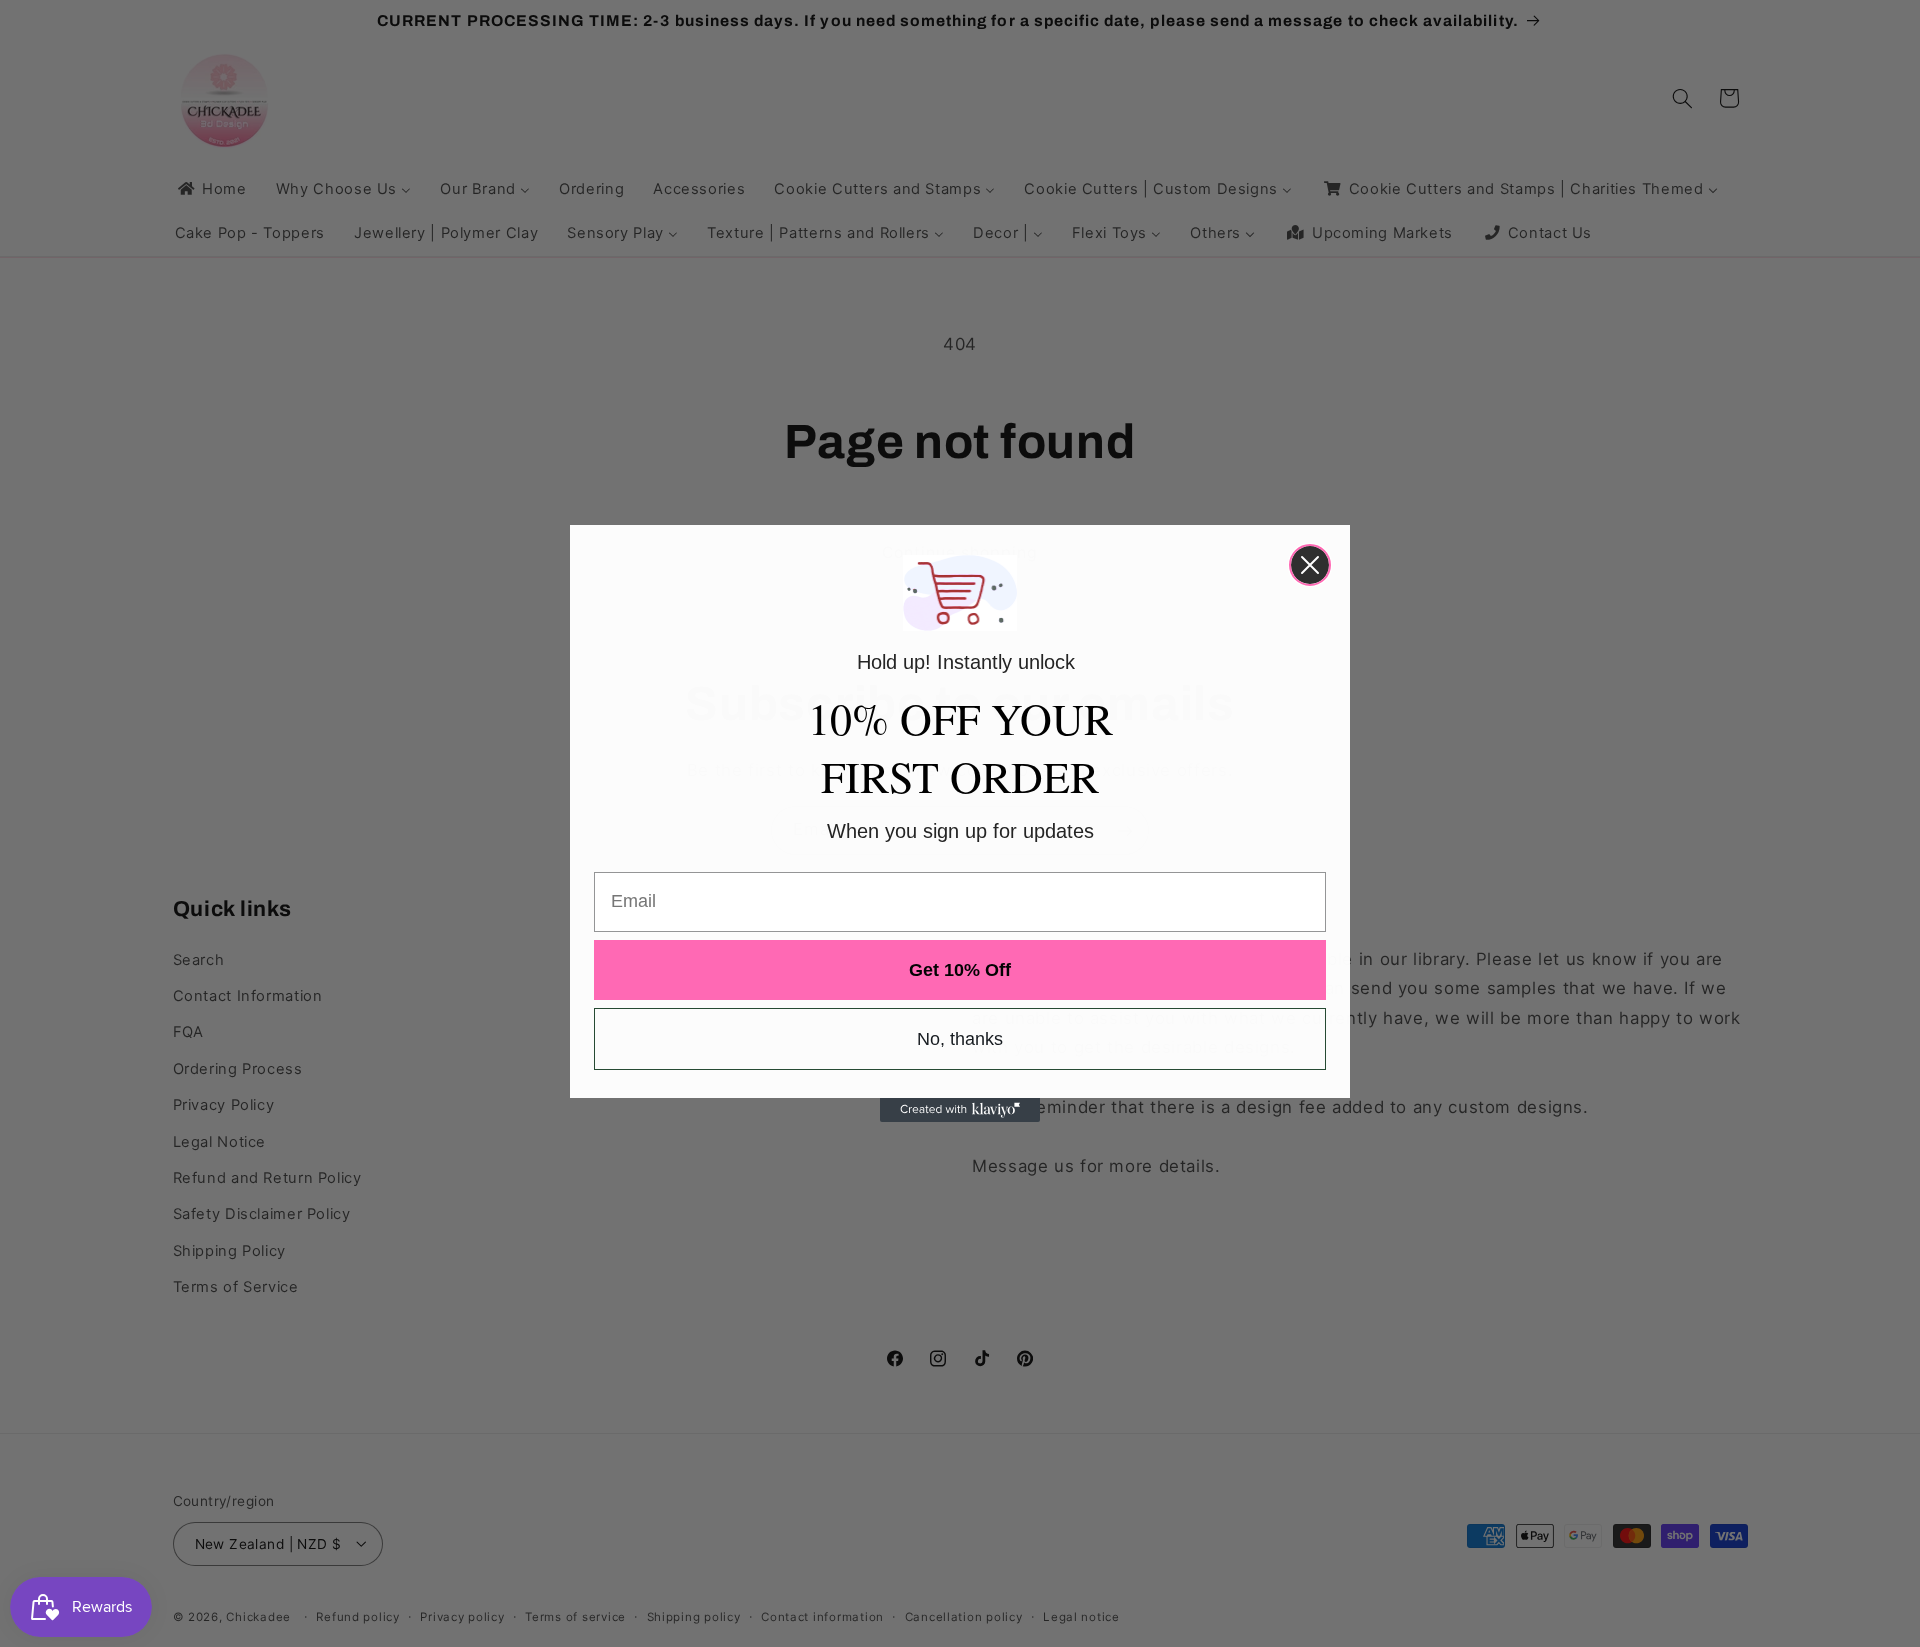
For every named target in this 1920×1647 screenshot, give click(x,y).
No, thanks (960, 1039)
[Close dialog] (1310, 565)
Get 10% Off (960, 970)
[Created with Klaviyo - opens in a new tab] (960, 1110)
